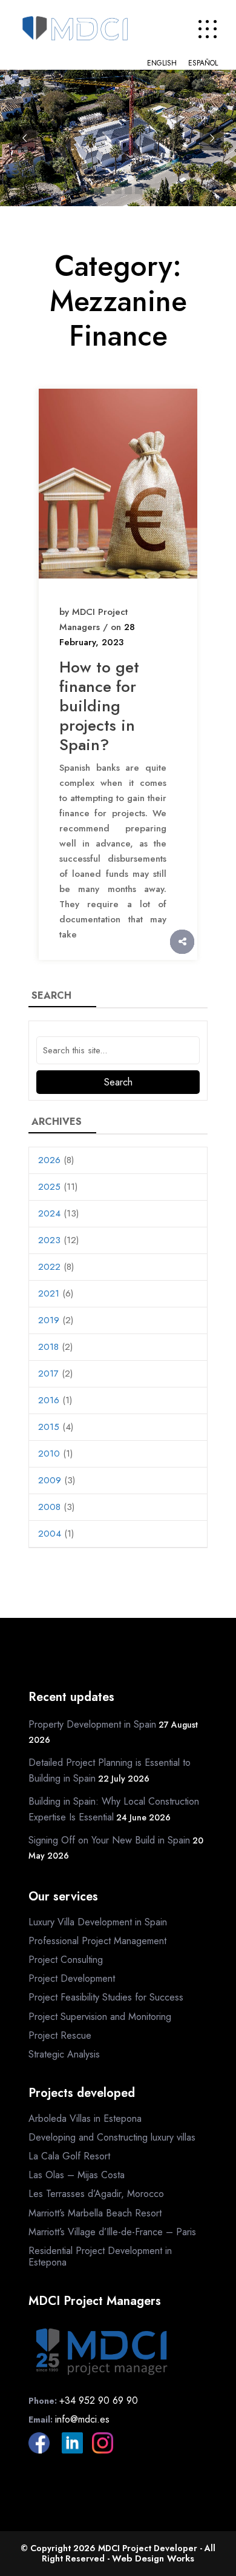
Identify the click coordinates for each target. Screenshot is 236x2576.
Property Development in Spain (92, 1724)
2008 (49, 1507)
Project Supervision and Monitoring (100, 2017)
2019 (49, 1320)
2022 (49, 1267)
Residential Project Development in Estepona (100, 2256)
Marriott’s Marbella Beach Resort (95, 2213)
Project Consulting (66, 1960)
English (162, 63)
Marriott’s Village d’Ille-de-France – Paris (112, 2232)
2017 (48, 1374)
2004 (50, 1534)
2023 (49, 1240)
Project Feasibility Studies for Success (106, 1997)
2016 (49, 1400)
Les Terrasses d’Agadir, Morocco (96, 2194)
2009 (50, 1480)
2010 (49, 1454)
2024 (49, 1213)
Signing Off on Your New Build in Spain (109, 1840)
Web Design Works (153, 2558)
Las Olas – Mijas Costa (77, 2175)
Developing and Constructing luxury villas (112, 2137)
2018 (48, 1347)
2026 (49, 1160)
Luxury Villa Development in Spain (98, 1922)
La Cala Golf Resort (69, 2156)
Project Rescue (60, 2035)
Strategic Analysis (64, 2054)
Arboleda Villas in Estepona (85, 2118)
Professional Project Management (97, 1941)
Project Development (72, 1978)
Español (203, 63)
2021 (49, 1293)
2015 (49, 1427)
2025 (49, 1187)
